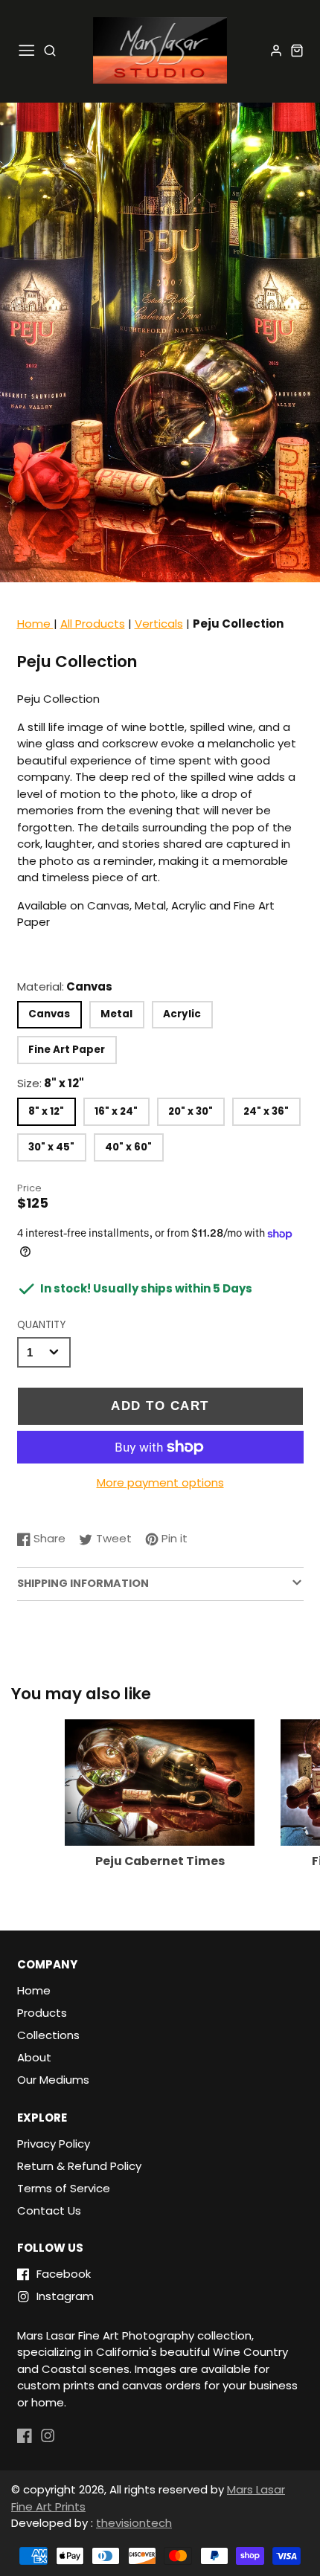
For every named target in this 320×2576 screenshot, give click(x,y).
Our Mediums (53, 2080)
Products (42, 2013)
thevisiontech (134, 2523)
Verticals (159, 624)
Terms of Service (64, 2188)
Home (35, 624)
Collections (48, 2035)
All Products (93, 624)
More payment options (160, 1482)
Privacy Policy (54, 2144)
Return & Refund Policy (79, 2166)
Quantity (41, 1325)
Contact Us (49, 2210)
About (34, 2057)
